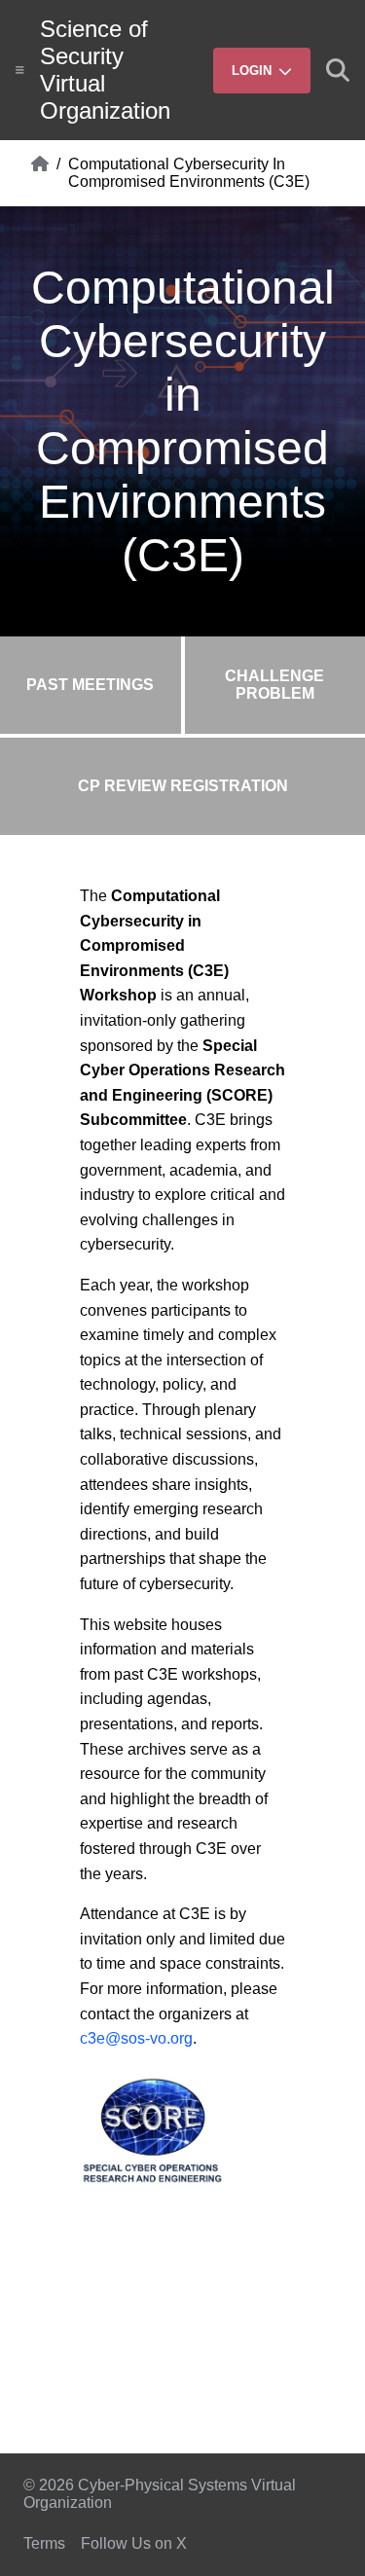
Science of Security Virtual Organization (105, 70)
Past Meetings (90, 685)
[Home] (40, 173)
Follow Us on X (134, 2543)
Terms (44, 2543)
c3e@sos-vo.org (136, 2038)
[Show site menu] (20, 70)
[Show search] (338, 70)
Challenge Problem (274, 685)
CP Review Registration (183, 786)
